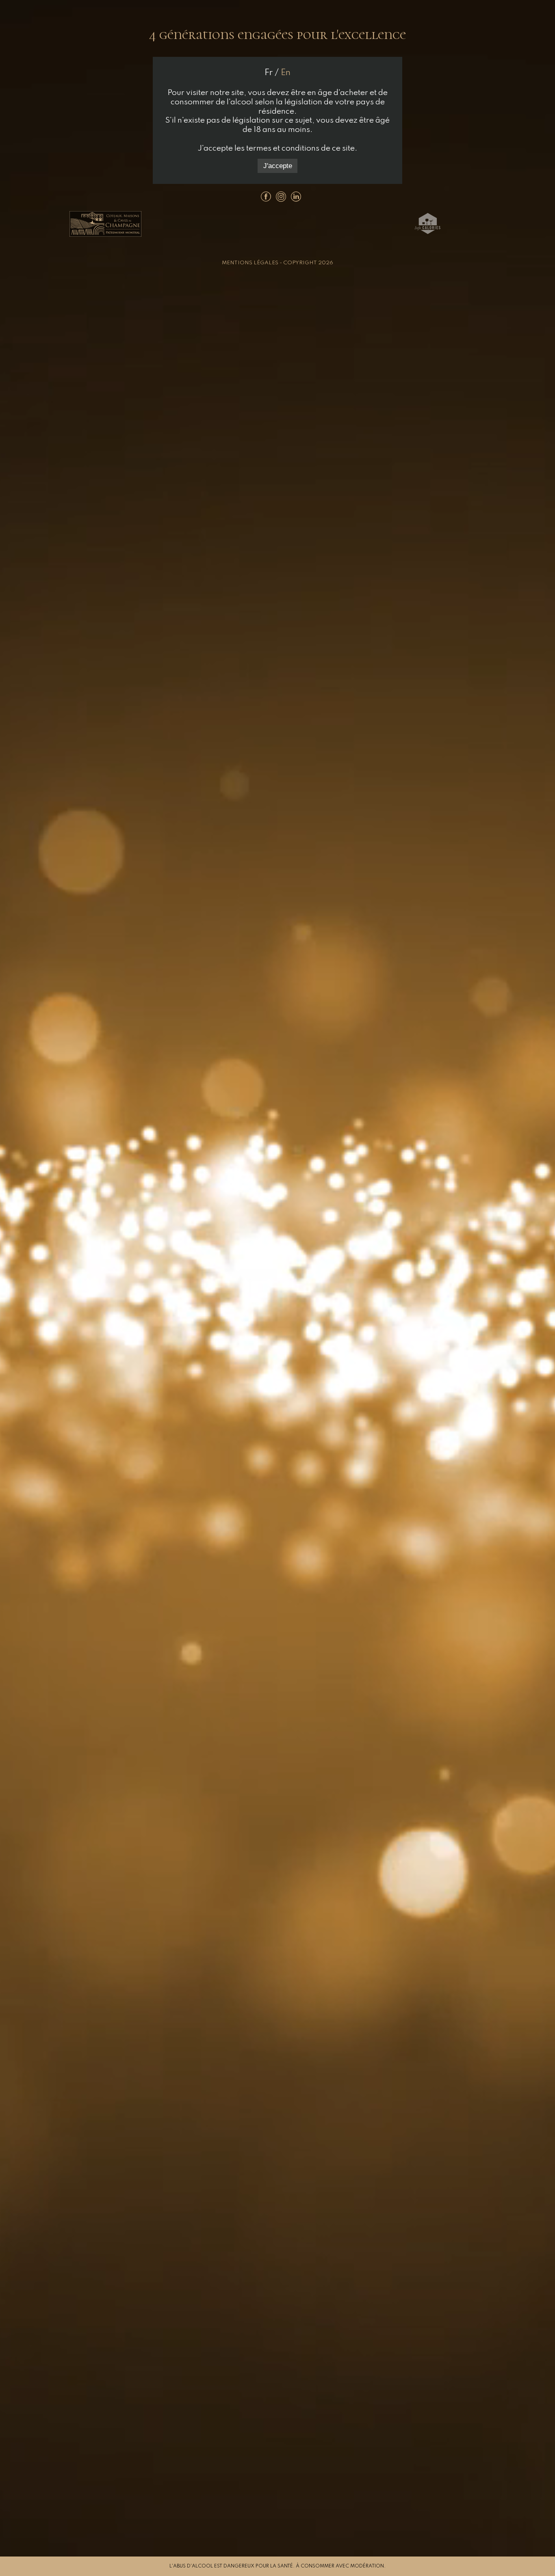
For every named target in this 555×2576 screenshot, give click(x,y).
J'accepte (278, 166)
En (286, 73)
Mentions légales (250, 263)
